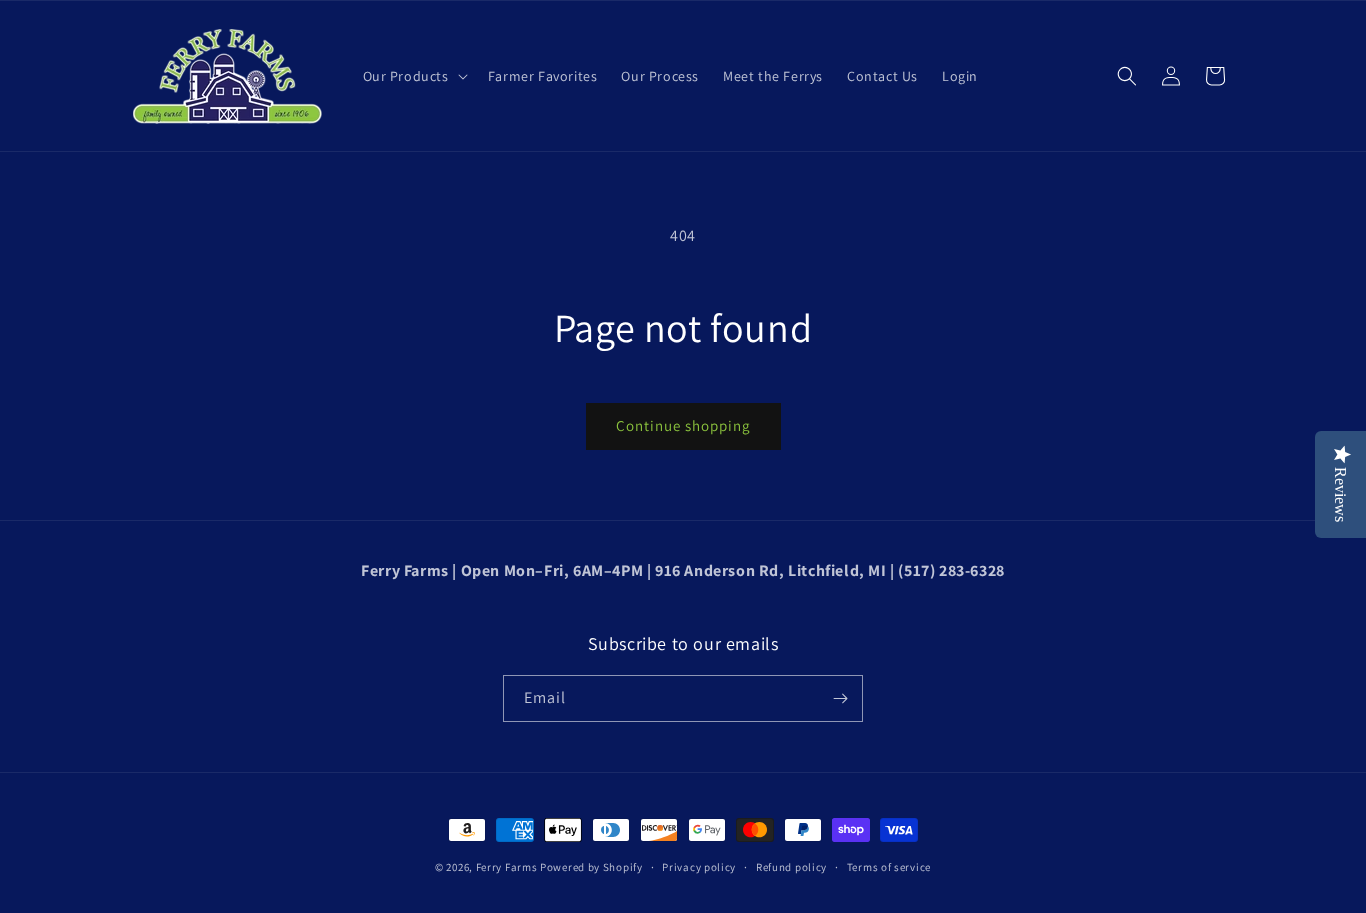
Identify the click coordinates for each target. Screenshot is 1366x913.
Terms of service (889, 867)
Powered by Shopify (591, 867)
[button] (413, 76)
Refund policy (791, 867)
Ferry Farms (507, 867)
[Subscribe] (840, 698)
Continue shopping (683, 425)
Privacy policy (699, 867)
